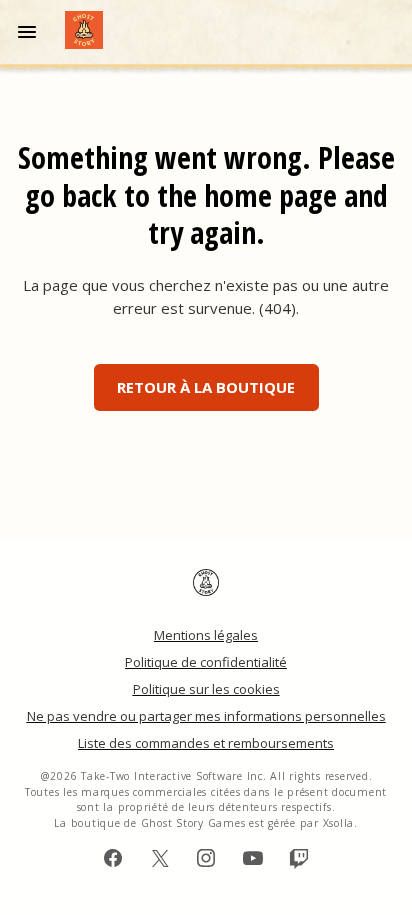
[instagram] (206, 858)
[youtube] (253, 858)
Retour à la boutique (206, 387)
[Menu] (31, 32)
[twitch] (299, 858)
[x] (160, 858)
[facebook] (113, 858)
